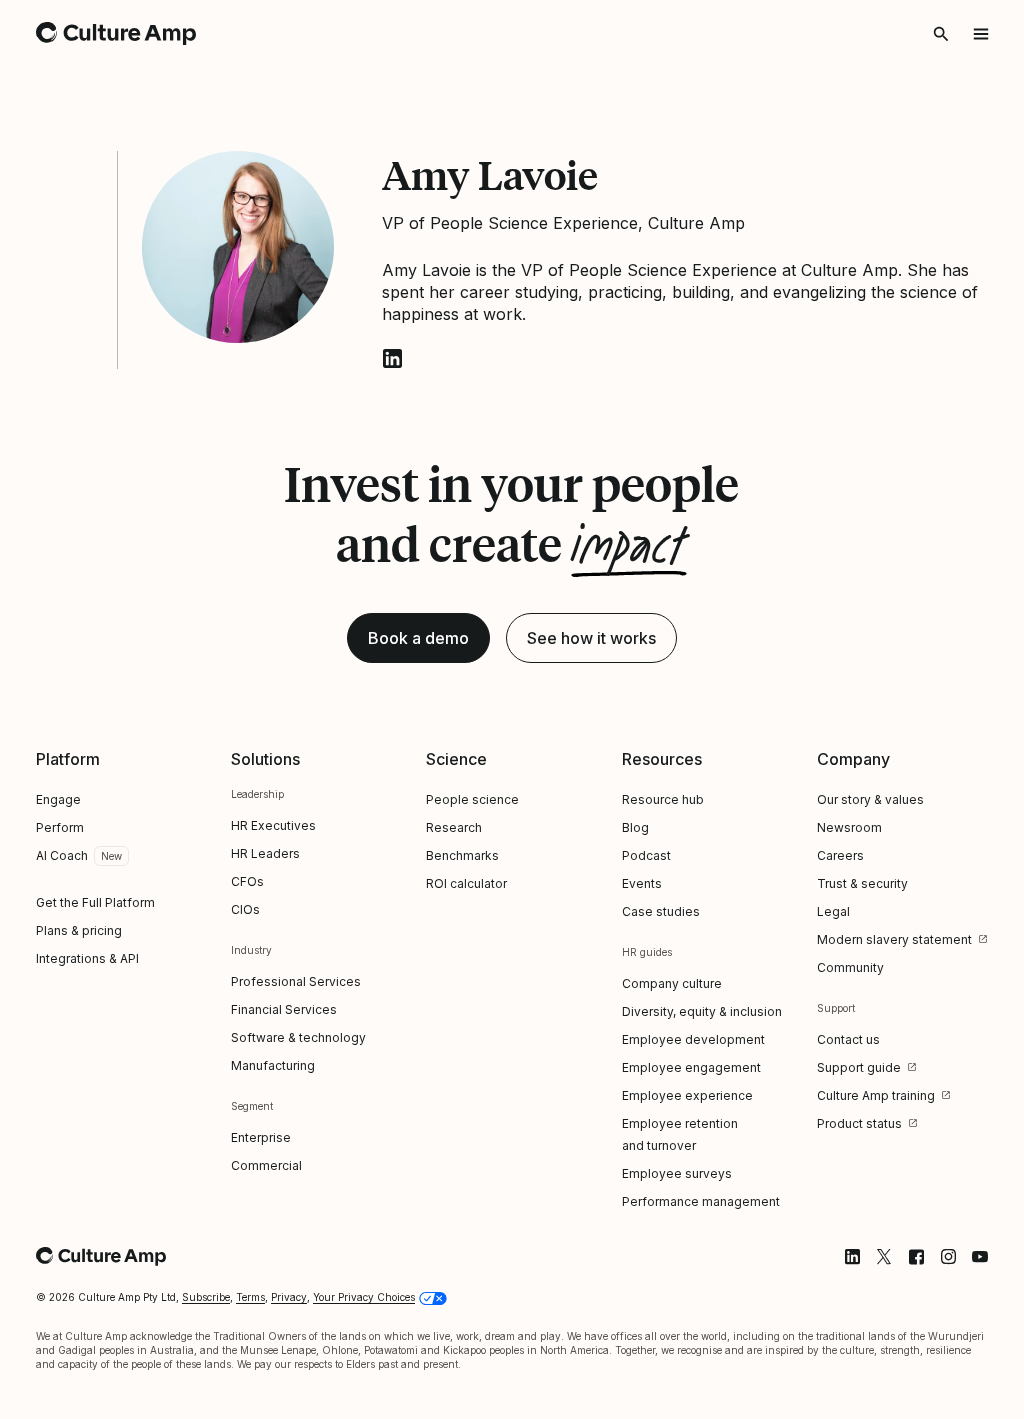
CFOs (247, 881)
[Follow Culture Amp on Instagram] (948, 1257)
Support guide (859, 1067)
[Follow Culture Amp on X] (884, 1257)
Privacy (289, 1297)
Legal (833, 911)
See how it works (591, 638)
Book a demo (418, 638)
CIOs (245, 909)
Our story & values (870, 799)
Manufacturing (273, 1065)
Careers (840, 855)
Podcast (646, 855)
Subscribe (206, 1297)
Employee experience (687, 1095)
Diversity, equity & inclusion (702, 1011)
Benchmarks (462, 855)
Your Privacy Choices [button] (364, 1297)
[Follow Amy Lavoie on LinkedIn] (392, 359)
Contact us (848, 1039)
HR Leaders (265, 853)
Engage (58, 799)
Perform (60, 827)
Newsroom (849, 827)
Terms (250, 1297)
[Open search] (941, 34)
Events (642, 883)
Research (454, 827)
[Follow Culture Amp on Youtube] (980, 1257)
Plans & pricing (79, 930)
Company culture (672, 983)
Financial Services (284, 1009)
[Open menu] (981, 34)
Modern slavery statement (894, 939)
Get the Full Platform (95, 902)
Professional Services (296, 981)
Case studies (661, 911)
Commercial (266, 1165)
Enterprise (261, 1137)
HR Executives (273, 825)
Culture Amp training (876, 1095)
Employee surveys (677, 1173)
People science (472, 799)
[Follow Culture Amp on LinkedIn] (852, 1257)
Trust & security (862, 883)
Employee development (693, 1039)
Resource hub (663, 799)
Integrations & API (87, 958)
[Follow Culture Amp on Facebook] (916, 1257)
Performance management (701, 1201)
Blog (635, 827)
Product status (859, 1123)
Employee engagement (691, 1067)
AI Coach (62, 855)
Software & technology (298, 1037)
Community (850, 967)
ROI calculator (466, 883)
